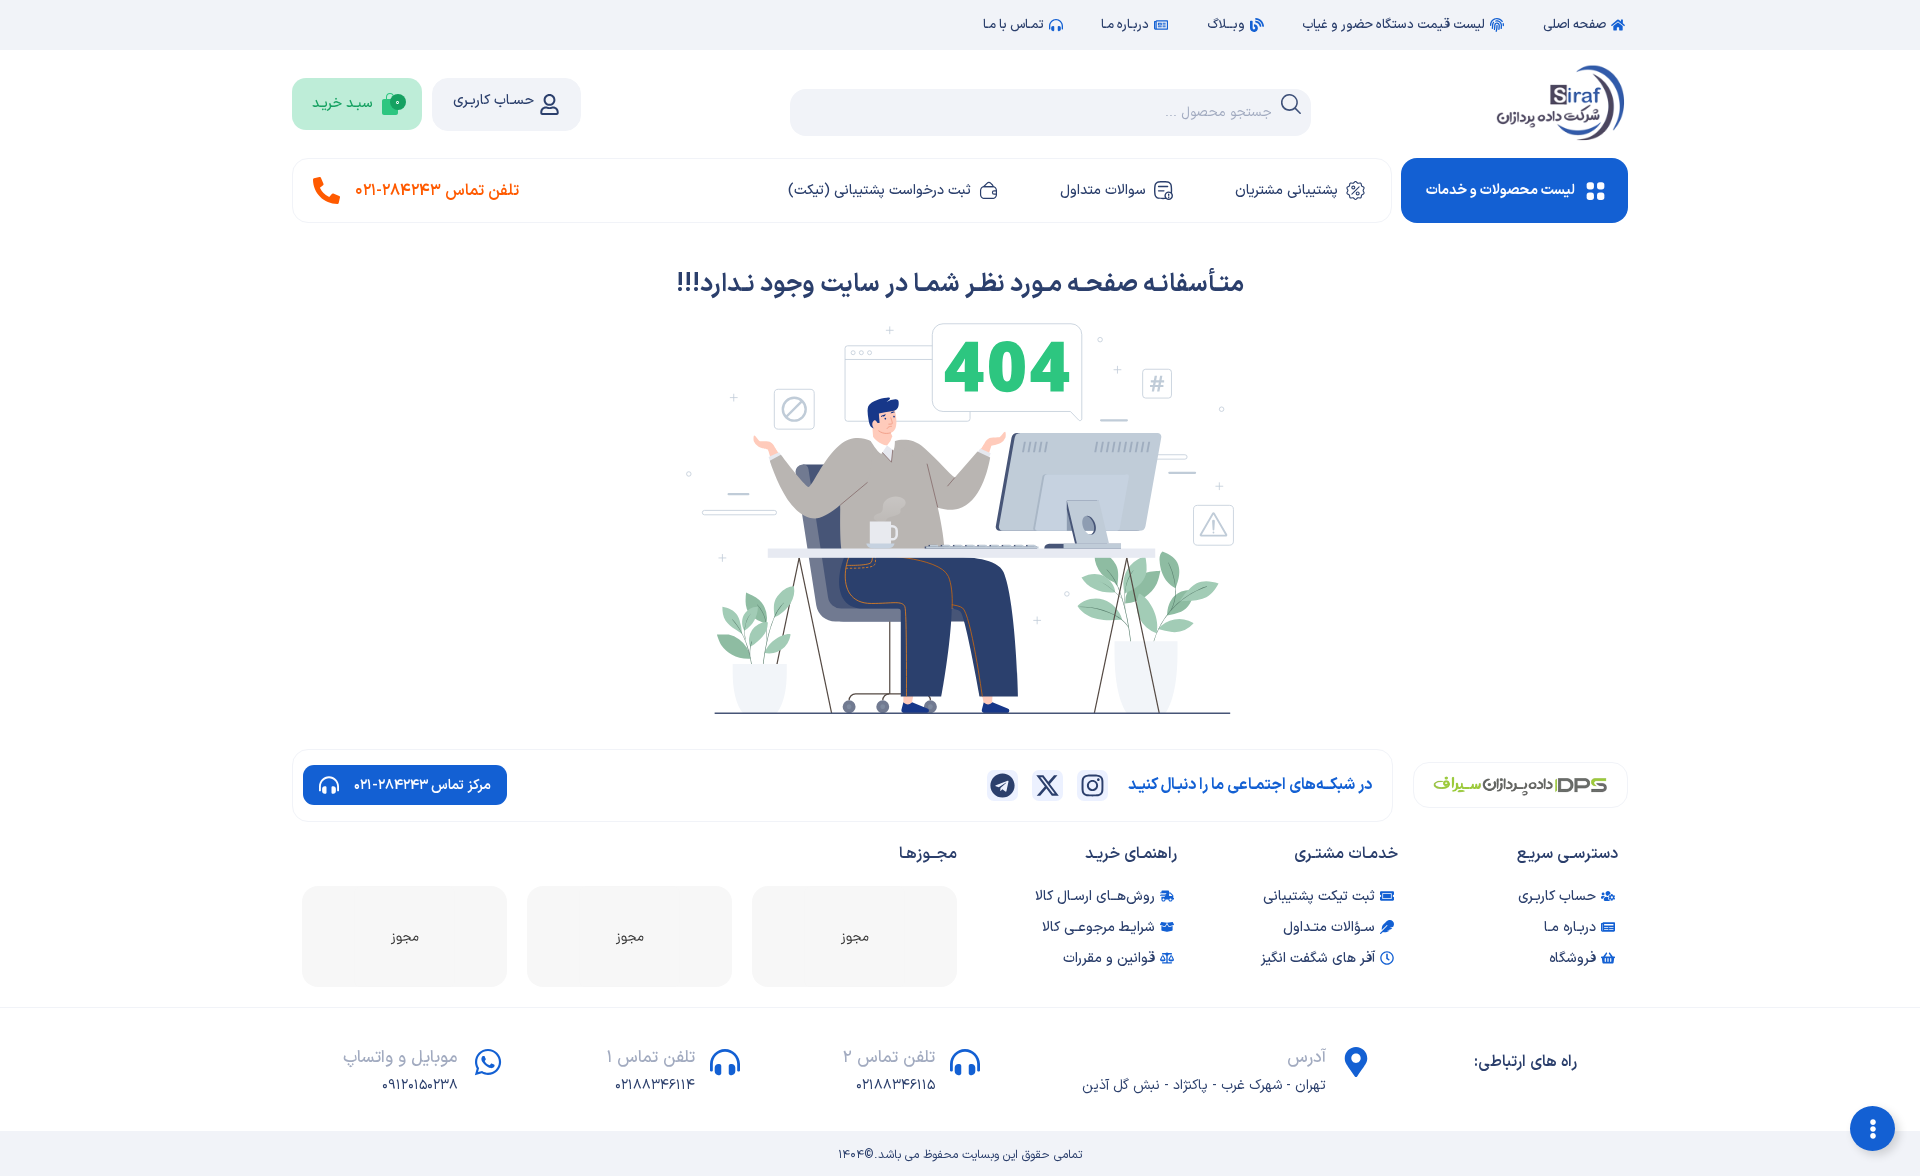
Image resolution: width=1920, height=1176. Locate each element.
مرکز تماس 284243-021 (422, 785)
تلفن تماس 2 (889, 1058)
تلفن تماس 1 (650, 1058)
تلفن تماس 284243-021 (437, 191)
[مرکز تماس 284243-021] (329, 785)
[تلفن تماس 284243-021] (326, 190)
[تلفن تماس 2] (965, 1062)
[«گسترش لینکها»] (1872, 1128)
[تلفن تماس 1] (725, 1062)
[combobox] (1050, 112)
